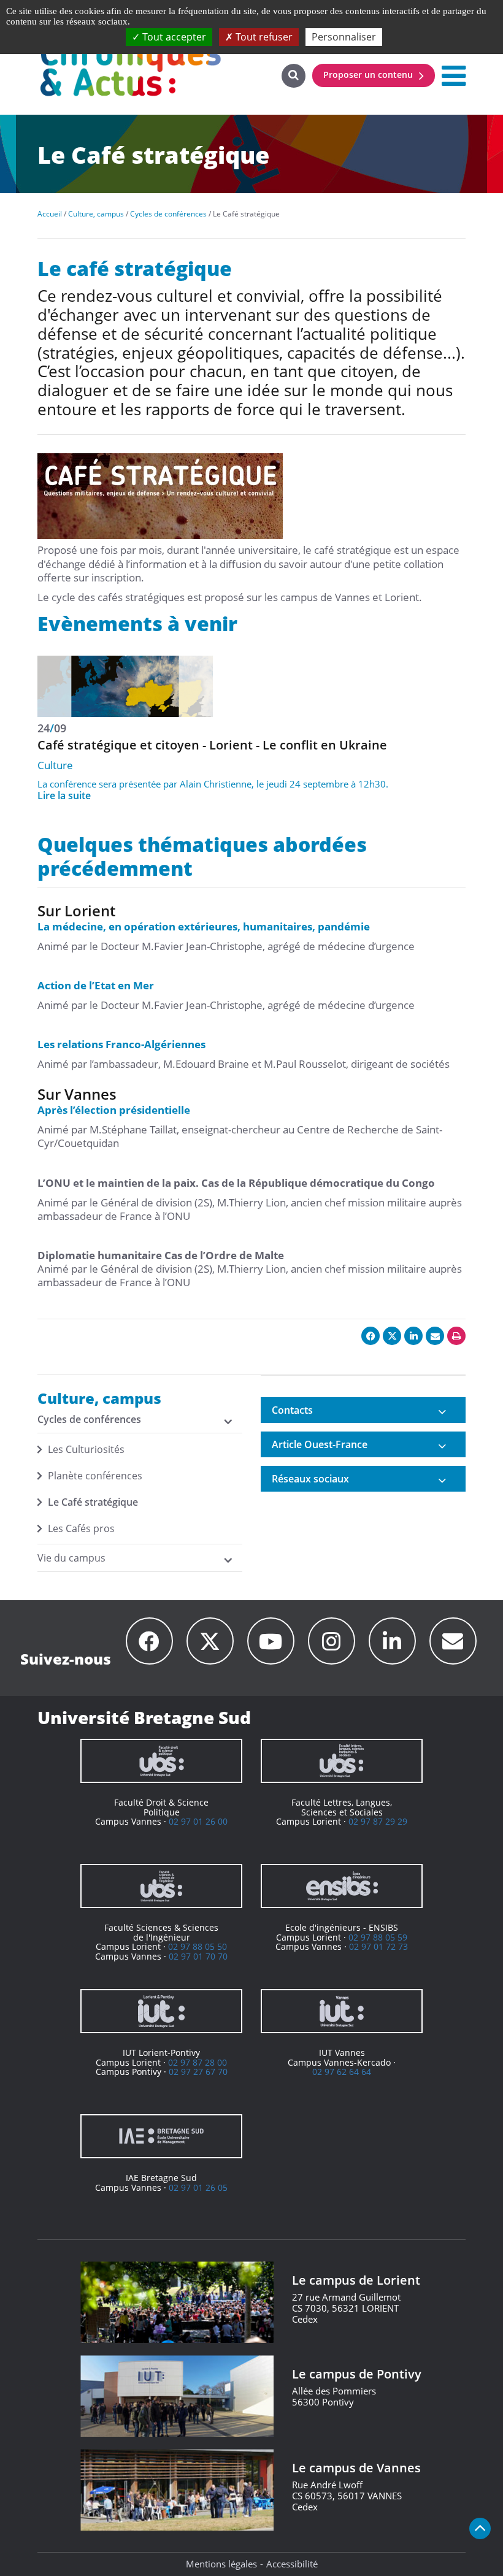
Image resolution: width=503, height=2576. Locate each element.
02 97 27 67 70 (198, 2072)
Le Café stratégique (93, 1502)
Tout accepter (173, 37)
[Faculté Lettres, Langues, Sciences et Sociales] (342, 1761)
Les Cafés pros (81, 1528)
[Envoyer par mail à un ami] (435, 1336)
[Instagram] (332, 1641)
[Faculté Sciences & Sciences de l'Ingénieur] (161, 1886)
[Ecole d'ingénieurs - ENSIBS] (342, 1886)
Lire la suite (64, 795)
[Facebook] (149, 1641)
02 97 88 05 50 (198, 1946)
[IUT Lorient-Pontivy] (161, 2011)
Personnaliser (344, 37)
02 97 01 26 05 (198, 2187)
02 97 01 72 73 (378, 1946)
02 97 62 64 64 (342, 2072)
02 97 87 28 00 (198, 2062)
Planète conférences (95, 1476)
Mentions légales (221, 2564)
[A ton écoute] (453, 1641)
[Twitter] (210, 1641)
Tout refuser (263, 37)
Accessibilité (292, 2564)
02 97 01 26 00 (198, 1821)
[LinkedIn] (392, 1641)
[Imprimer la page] (456, 1336)
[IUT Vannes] (342, 2011)
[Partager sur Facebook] (371, 1336)
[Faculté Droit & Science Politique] (161, 1761)
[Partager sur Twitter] (392, 1336)
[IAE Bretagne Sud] (161, 2136)
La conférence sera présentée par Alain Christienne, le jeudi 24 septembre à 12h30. (213, 784)
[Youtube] (271, 1641)
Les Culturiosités (86, 1449)
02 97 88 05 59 (378, 1937)
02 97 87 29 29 (378, 1821)
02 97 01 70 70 (198, 1956)
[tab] (363, 1410)
